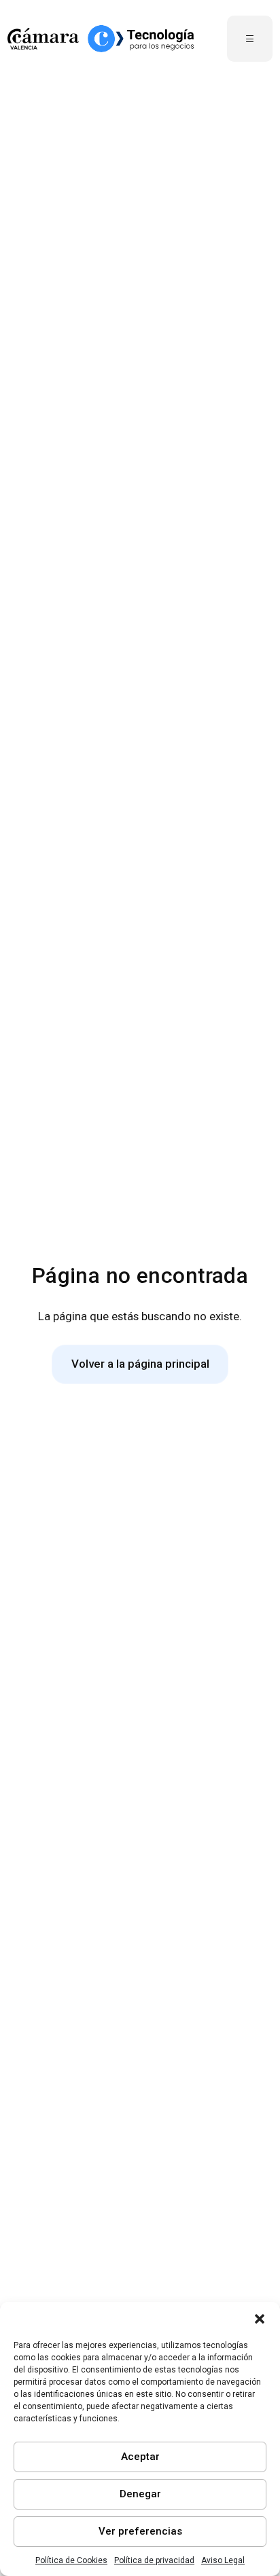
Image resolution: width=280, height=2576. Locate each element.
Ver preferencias (140, 2531)
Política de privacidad (154, 2560)
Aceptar (140, 2457)
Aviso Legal (223, 2560)
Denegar (140, 2494)
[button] (260, 2319)
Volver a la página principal (140, 1364)
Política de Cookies (71, 2560)
